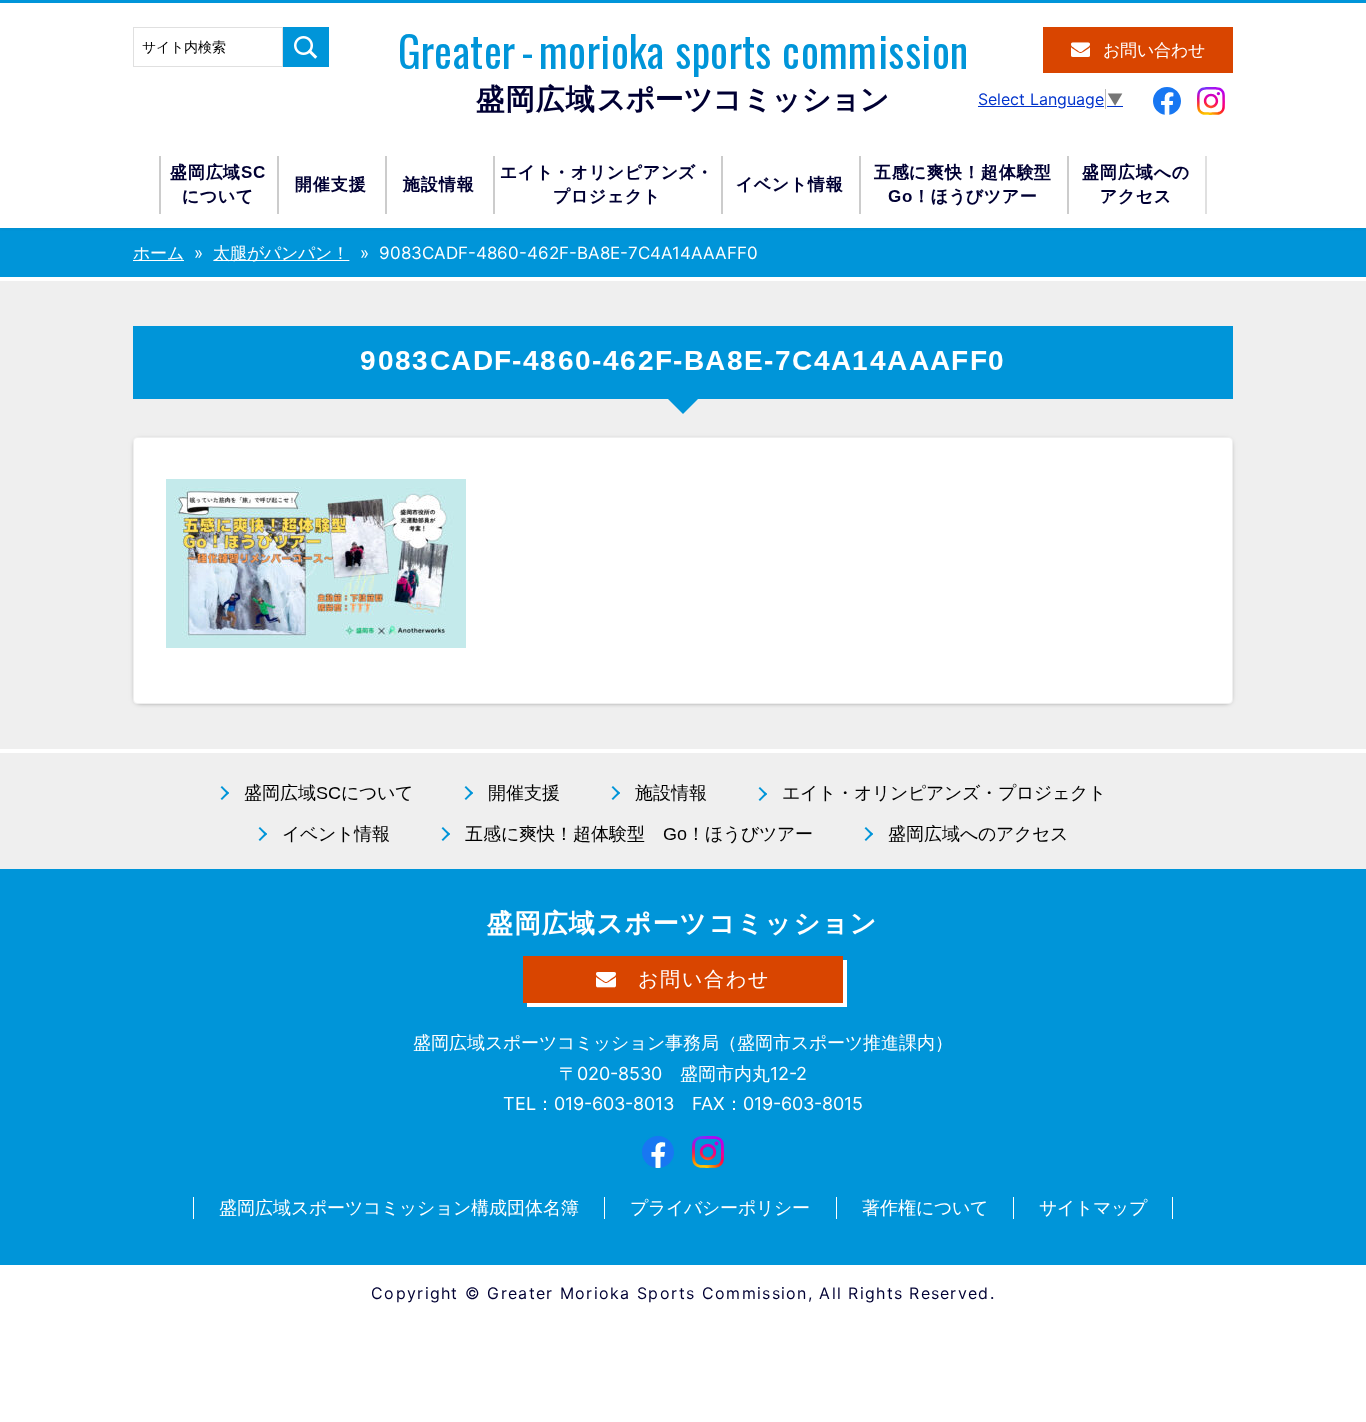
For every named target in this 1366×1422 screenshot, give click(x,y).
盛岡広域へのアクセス (1135, 184)
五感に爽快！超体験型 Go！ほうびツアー (639, 834)
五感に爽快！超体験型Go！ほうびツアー (963, 184)
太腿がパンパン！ (281, 253)
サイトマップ (1093, 1207)
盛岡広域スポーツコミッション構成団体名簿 (399, 1207)
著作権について (925, 1207)
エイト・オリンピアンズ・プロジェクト (607, 184)
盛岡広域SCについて (218, 184)
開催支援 (330, 184)
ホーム (158, 253)
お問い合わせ (1154, 50)
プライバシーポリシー (720, 1207)
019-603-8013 (614, 1103)
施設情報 (438, 184)
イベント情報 (789, 184)
